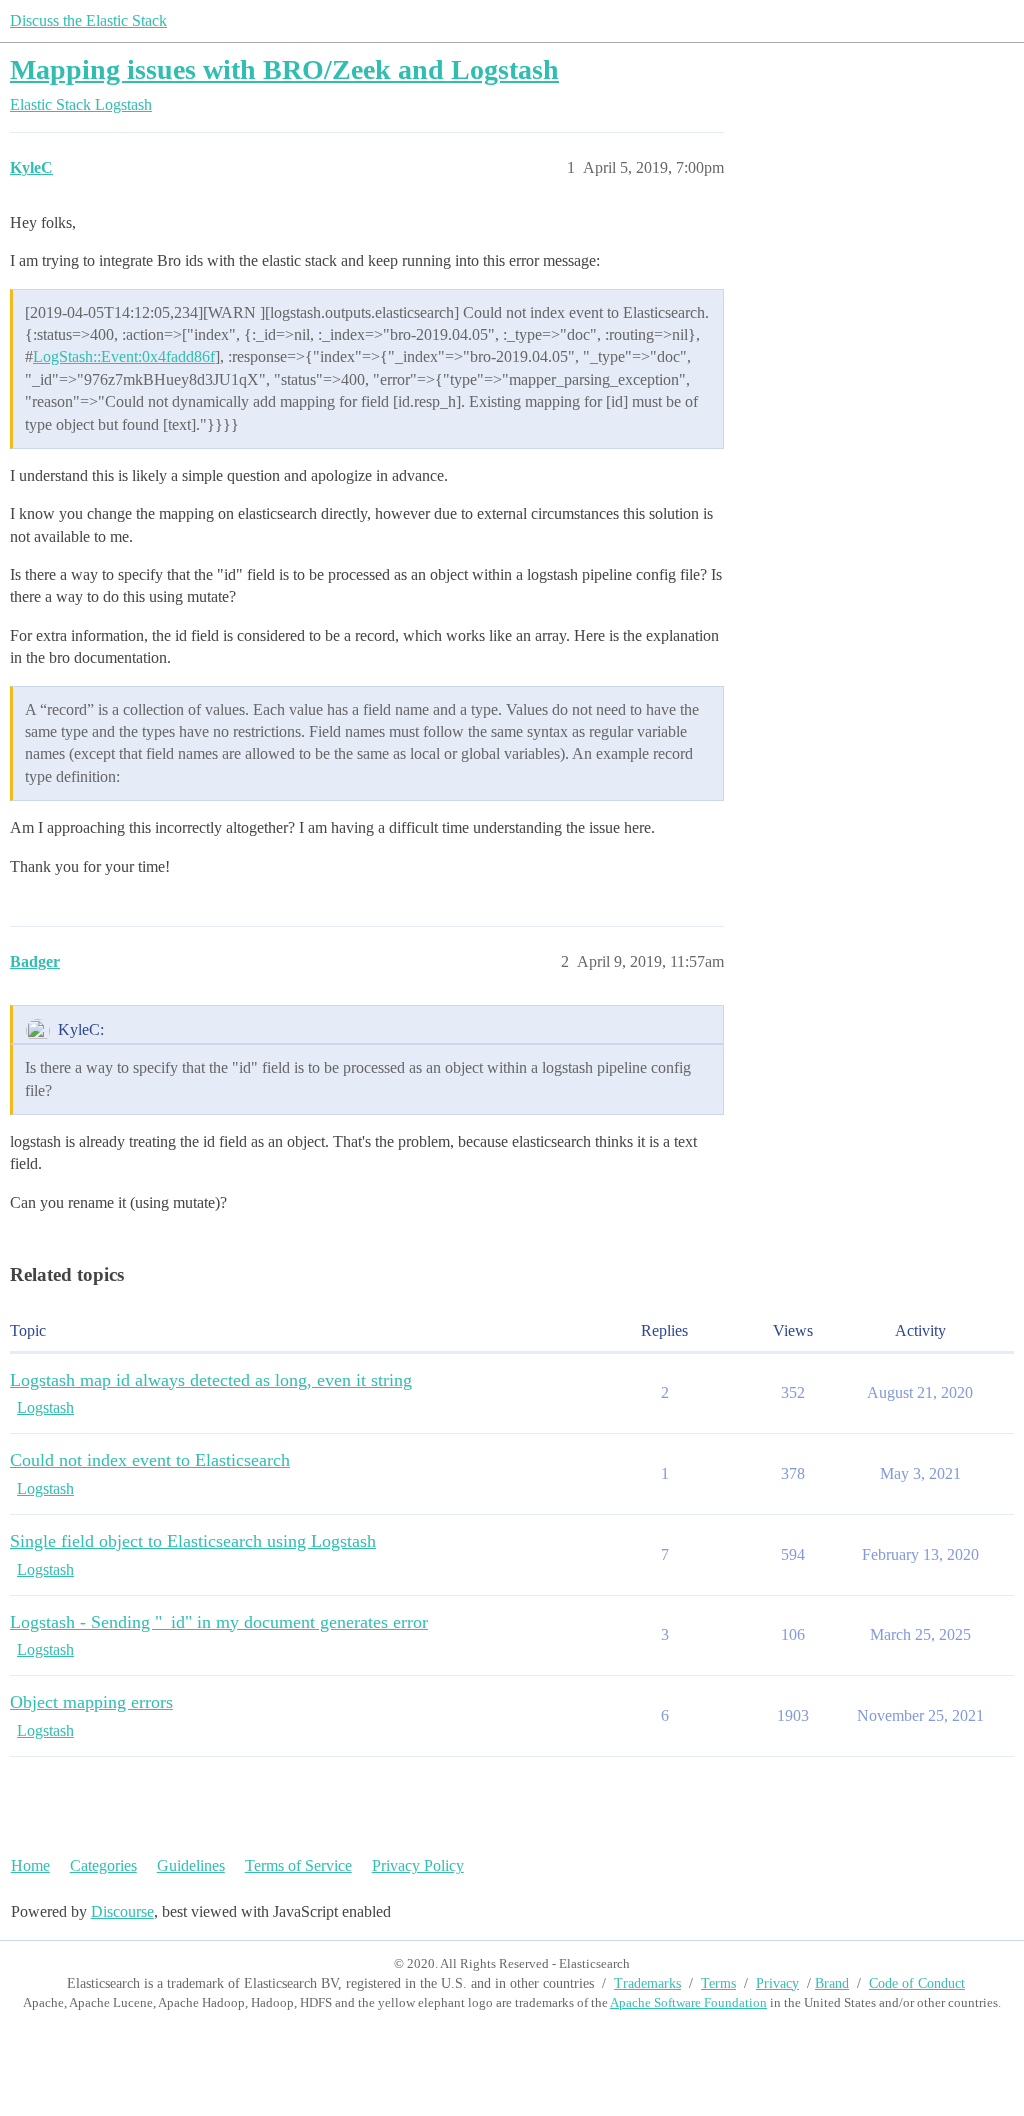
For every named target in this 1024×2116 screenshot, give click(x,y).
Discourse (122, 1911)
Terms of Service (298, 1865)
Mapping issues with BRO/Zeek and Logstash (284, 69)
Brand (832, 1983)
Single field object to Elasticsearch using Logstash (193, 1541)
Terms (718, 1983)
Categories (103, 1865)
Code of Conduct (917, 1983)
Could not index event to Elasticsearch (150, 1460)
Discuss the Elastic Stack (88, 20)
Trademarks (647, 1983)
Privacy (777, 1983)
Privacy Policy (418, 1865)
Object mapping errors (91, 1702)
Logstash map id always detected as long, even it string (211, 1380)
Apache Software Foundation (688, 2002)
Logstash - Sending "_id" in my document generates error (219, 1622)
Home (30, 1865)
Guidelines (191, 1865)
